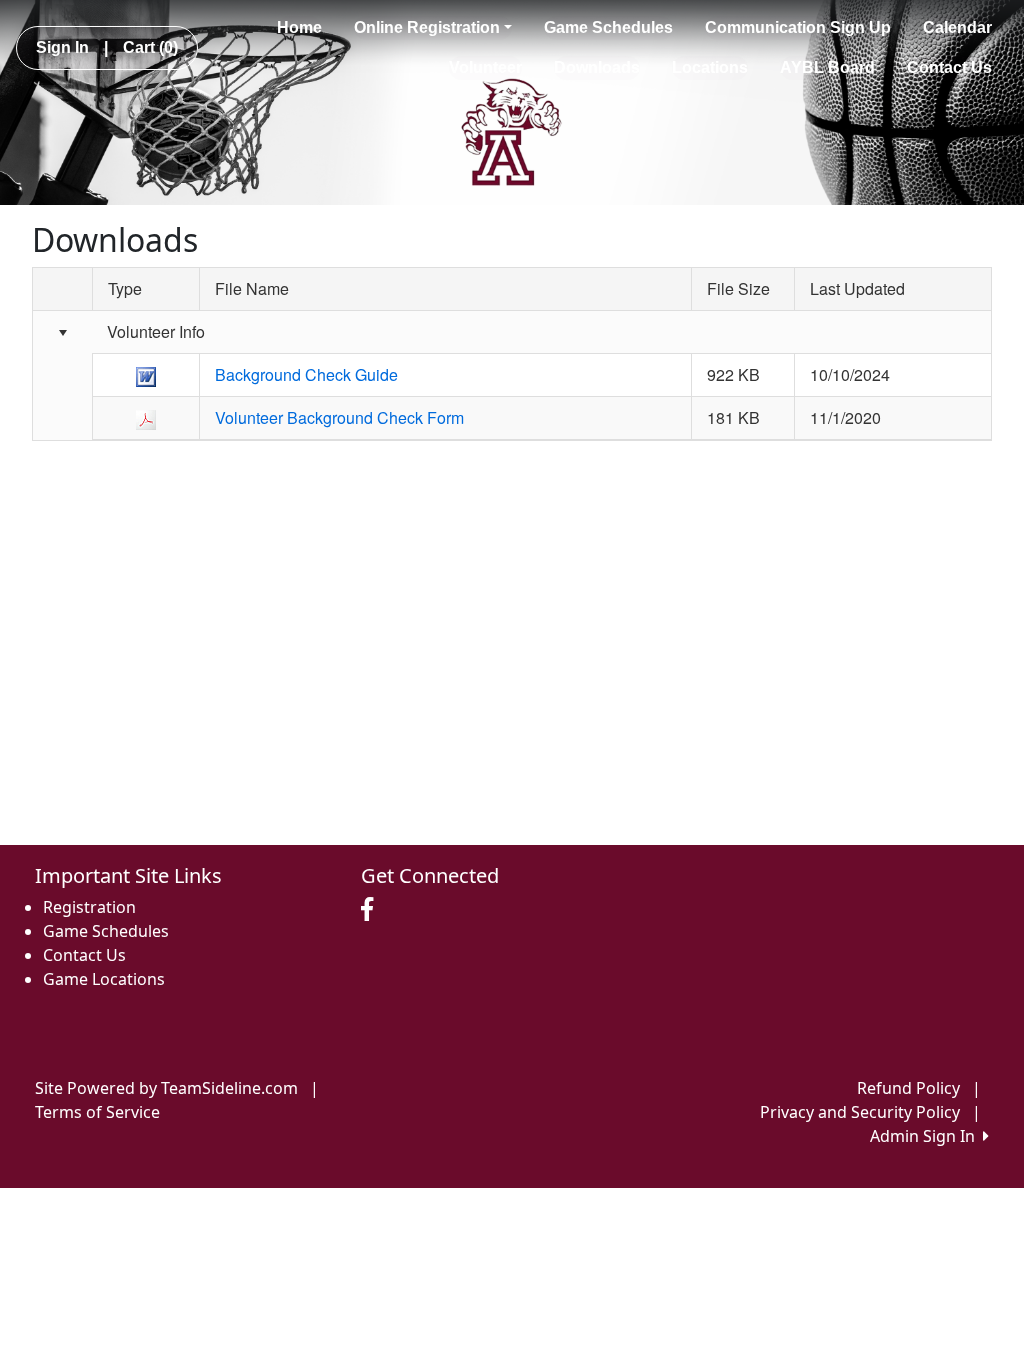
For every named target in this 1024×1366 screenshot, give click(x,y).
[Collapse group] (62, 333)
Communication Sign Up (798, 27)
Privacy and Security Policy (860, 1112)
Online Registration (427, 27)
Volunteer (485, 67)
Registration (89, 907)
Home (299, 27)
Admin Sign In (926, 1136)
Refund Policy (908, 1088)
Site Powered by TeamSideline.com (166, 1088)
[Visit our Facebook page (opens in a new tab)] (372, 910)
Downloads (597, 67)
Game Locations (104, 979)
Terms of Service (97, 1112)
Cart (150, 47)
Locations (710, 67)
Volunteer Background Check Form (339, 417)
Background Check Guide (306, 374)
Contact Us (949, 67)
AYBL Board (827, 67)
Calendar (957, 27)
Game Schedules (608, 27)
